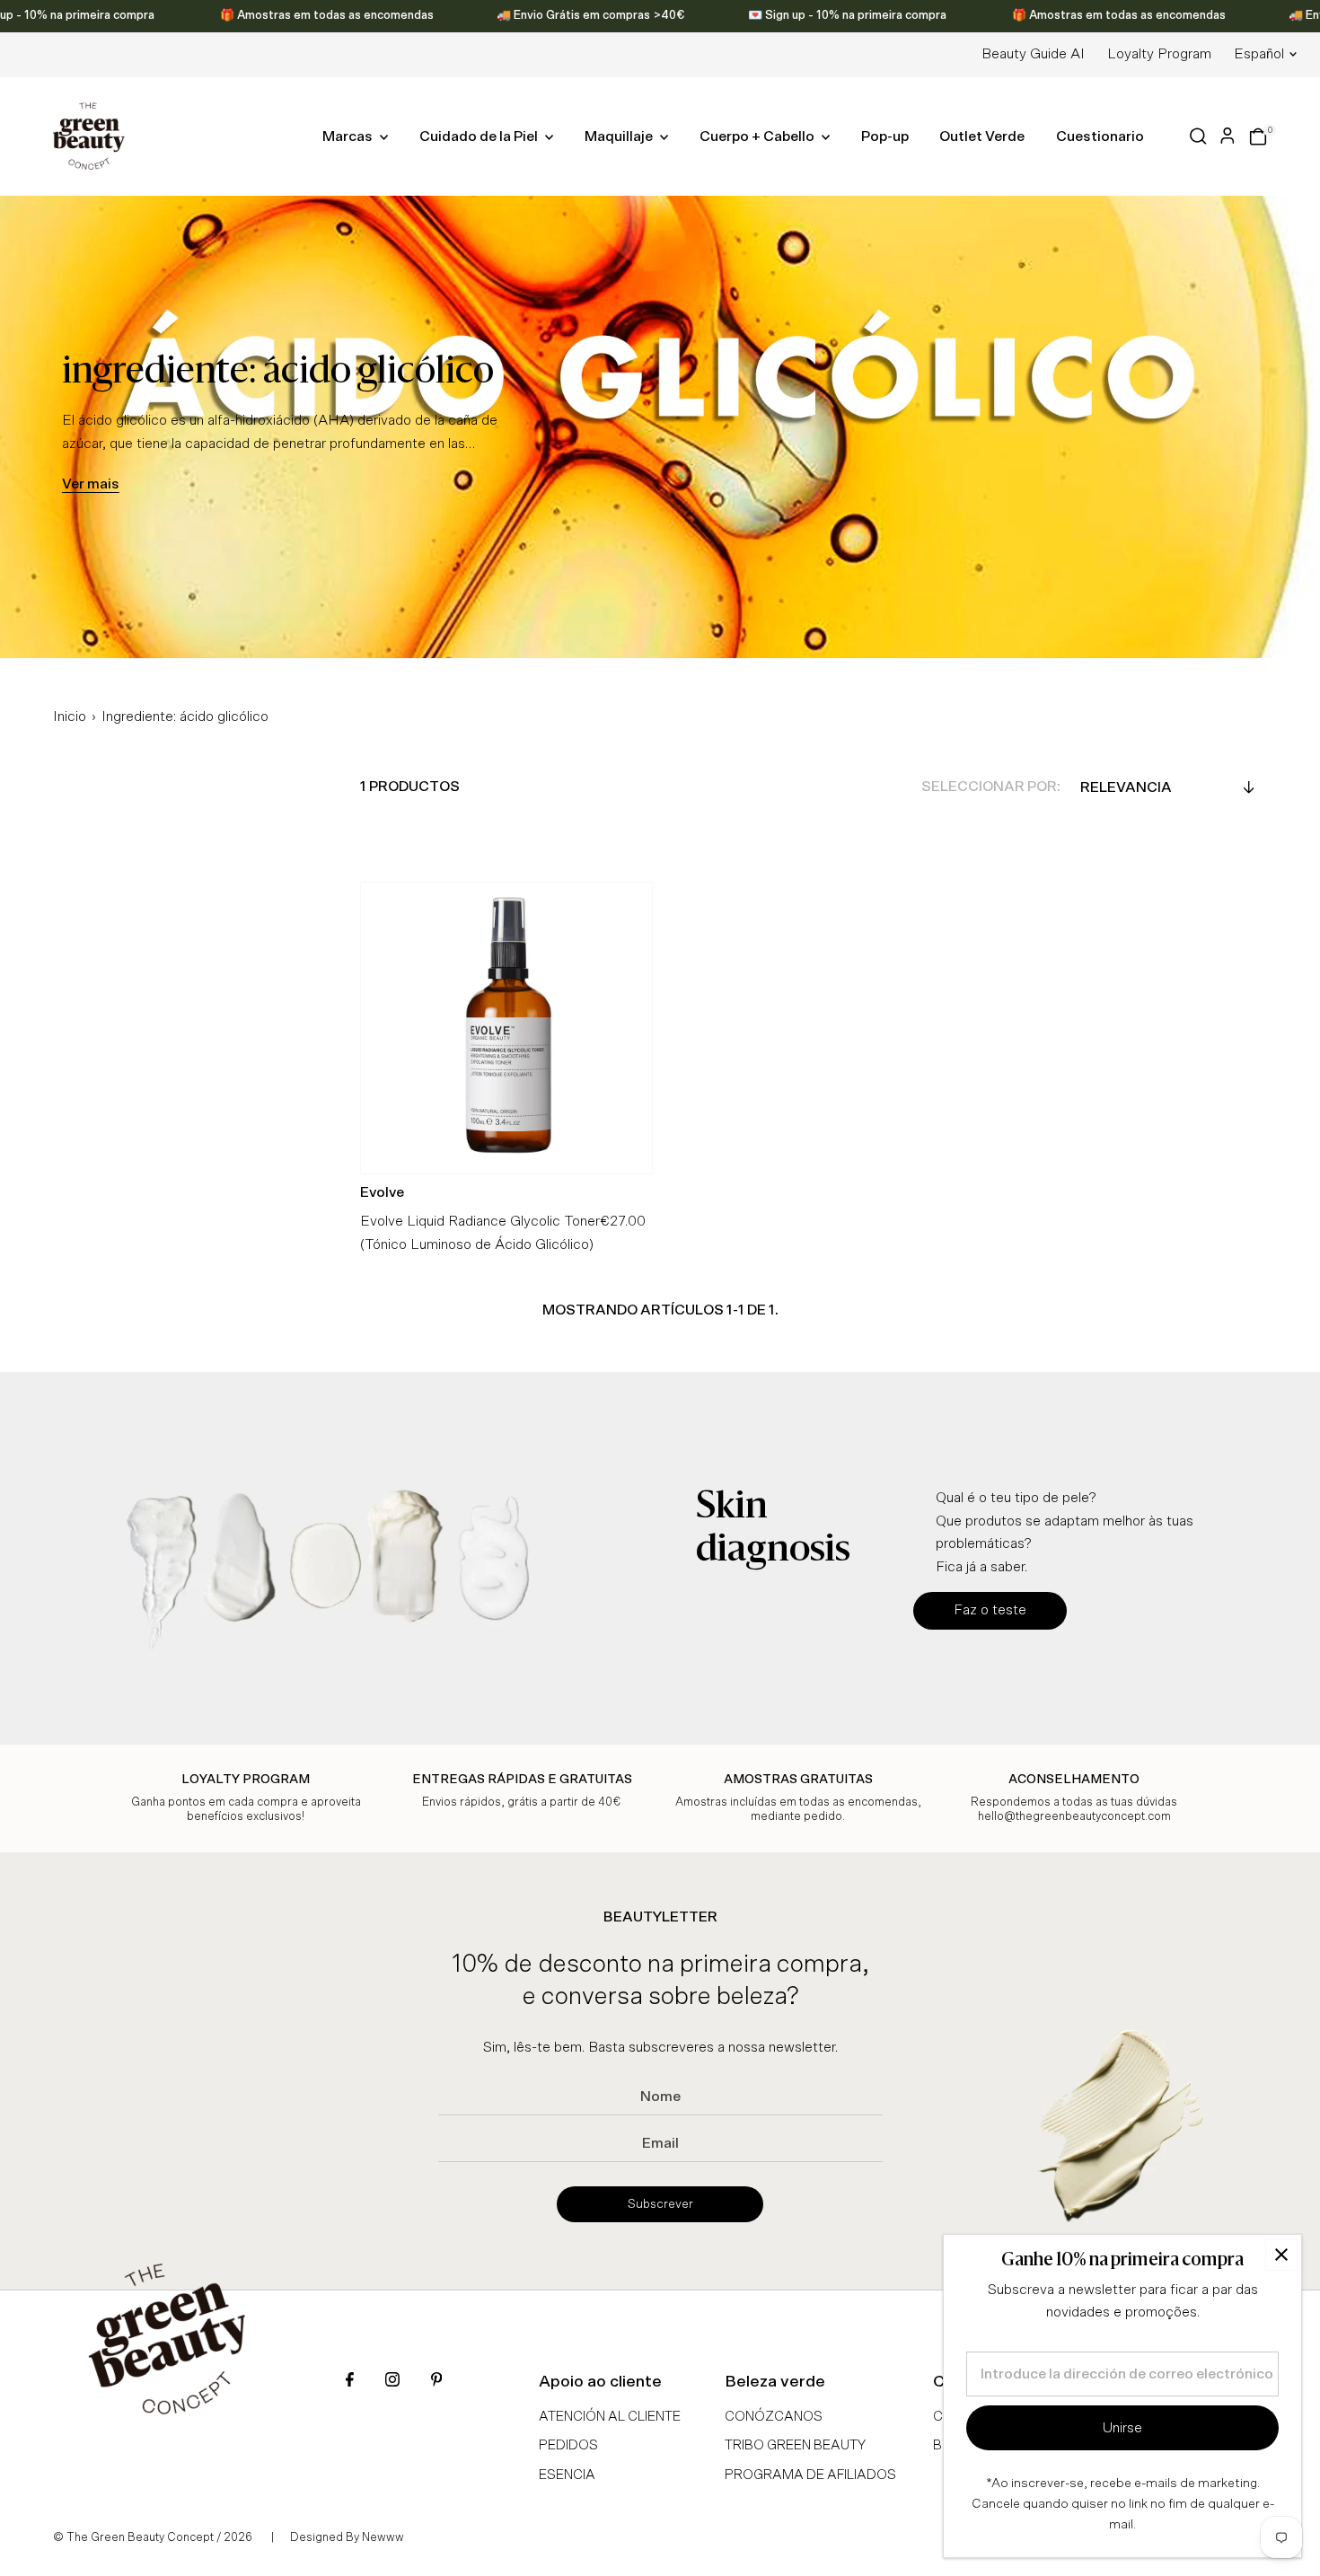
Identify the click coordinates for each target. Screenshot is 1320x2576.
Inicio (70, 717)
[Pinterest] (436, 2382)
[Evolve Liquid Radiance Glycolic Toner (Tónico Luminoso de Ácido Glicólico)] (506, 1028)
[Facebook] (350, 2382)
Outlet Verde (982, 136)
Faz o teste (990, 1610)
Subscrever (660, 2204)
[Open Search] (1198, 136)
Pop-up (885, 136)
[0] (1258, 136)
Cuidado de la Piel (480, 136)
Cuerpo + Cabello (758, 136)
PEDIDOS (568, 2445)
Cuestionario (1100, 136)
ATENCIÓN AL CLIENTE (610, 2417)
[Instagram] (392, 2382)
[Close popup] (1281, 2255)
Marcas (349, 136)
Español (1259, 54)
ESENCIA (567, 2475)
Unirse (1122, 2428)
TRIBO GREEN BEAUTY (795, 2445)
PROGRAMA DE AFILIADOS (810, 2475)
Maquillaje (620, 136)
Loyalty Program (1159, 54)
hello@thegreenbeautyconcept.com (1074, 1817)
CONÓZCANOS (774, 2417)
